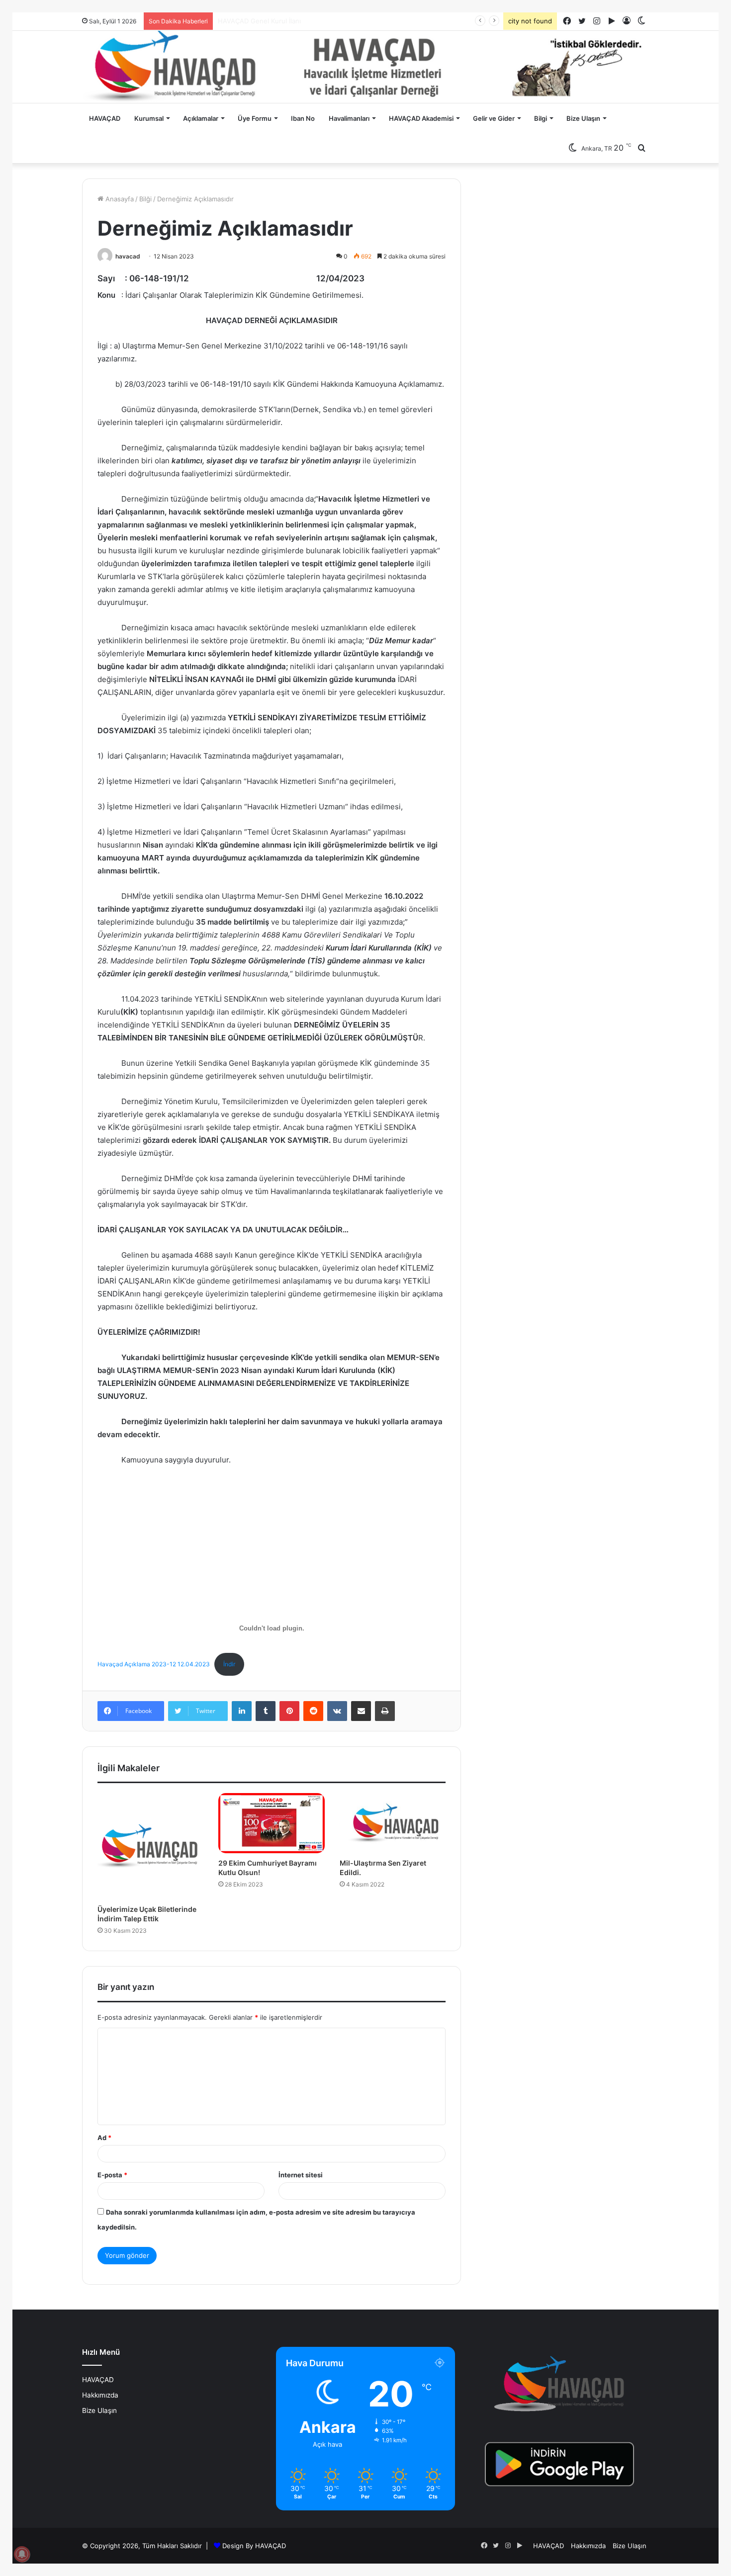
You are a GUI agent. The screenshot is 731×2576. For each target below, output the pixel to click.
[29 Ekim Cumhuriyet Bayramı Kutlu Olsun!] (271, 1823)
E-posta (112, 2175)
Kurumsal (149, 118)
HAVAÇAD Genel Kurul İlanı (259, 21)
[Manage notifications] (22, 2554)
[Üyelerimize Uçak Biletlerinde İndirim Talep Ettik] (150, 1846)
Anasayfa (119, 199)
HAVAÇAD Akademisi (421, 118)
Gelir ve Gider (494, 118)
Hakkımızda (100, 2395)
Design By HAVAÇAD (254, 2546)
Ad (104, 2138)
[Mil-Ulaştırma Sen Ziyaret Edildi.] (393, 1823)
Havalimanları (349, 118)
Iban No (303, 118)
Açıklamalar (201, 118)
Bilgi (541, 118)
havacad (128, 256)
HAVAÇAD (105, 118)
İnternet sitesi (301, 2175)
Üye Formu (255, 118)
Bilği (145, 199)
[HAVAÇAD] (365, 67)
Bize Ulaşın (583, 118)
